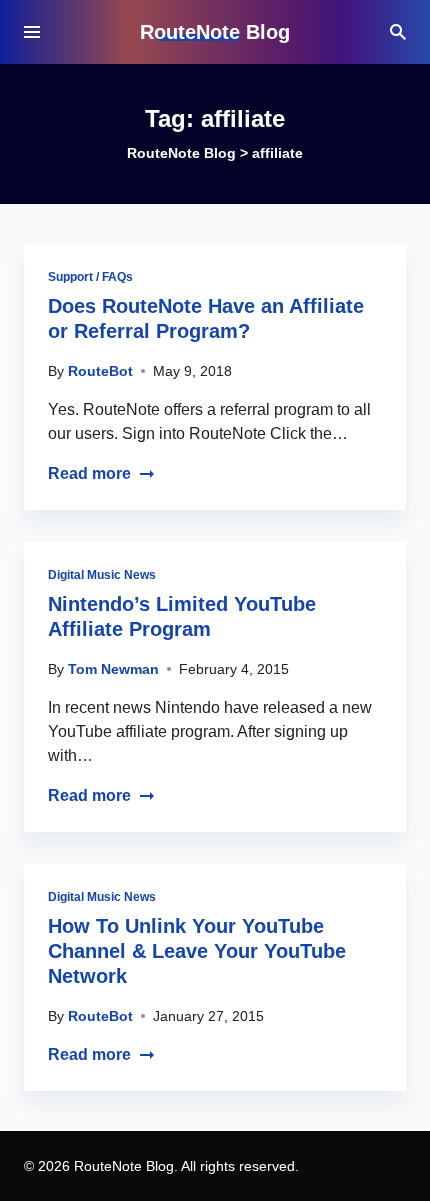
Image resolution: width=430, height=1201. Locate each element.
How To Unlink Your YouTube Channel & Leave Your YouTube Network (197, 951)
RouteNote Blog (215, 32)
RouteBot (100, 371)
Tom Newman (113, 669)
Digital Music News (102, 575)
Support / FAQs (90, 277)
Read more (89, 473)
